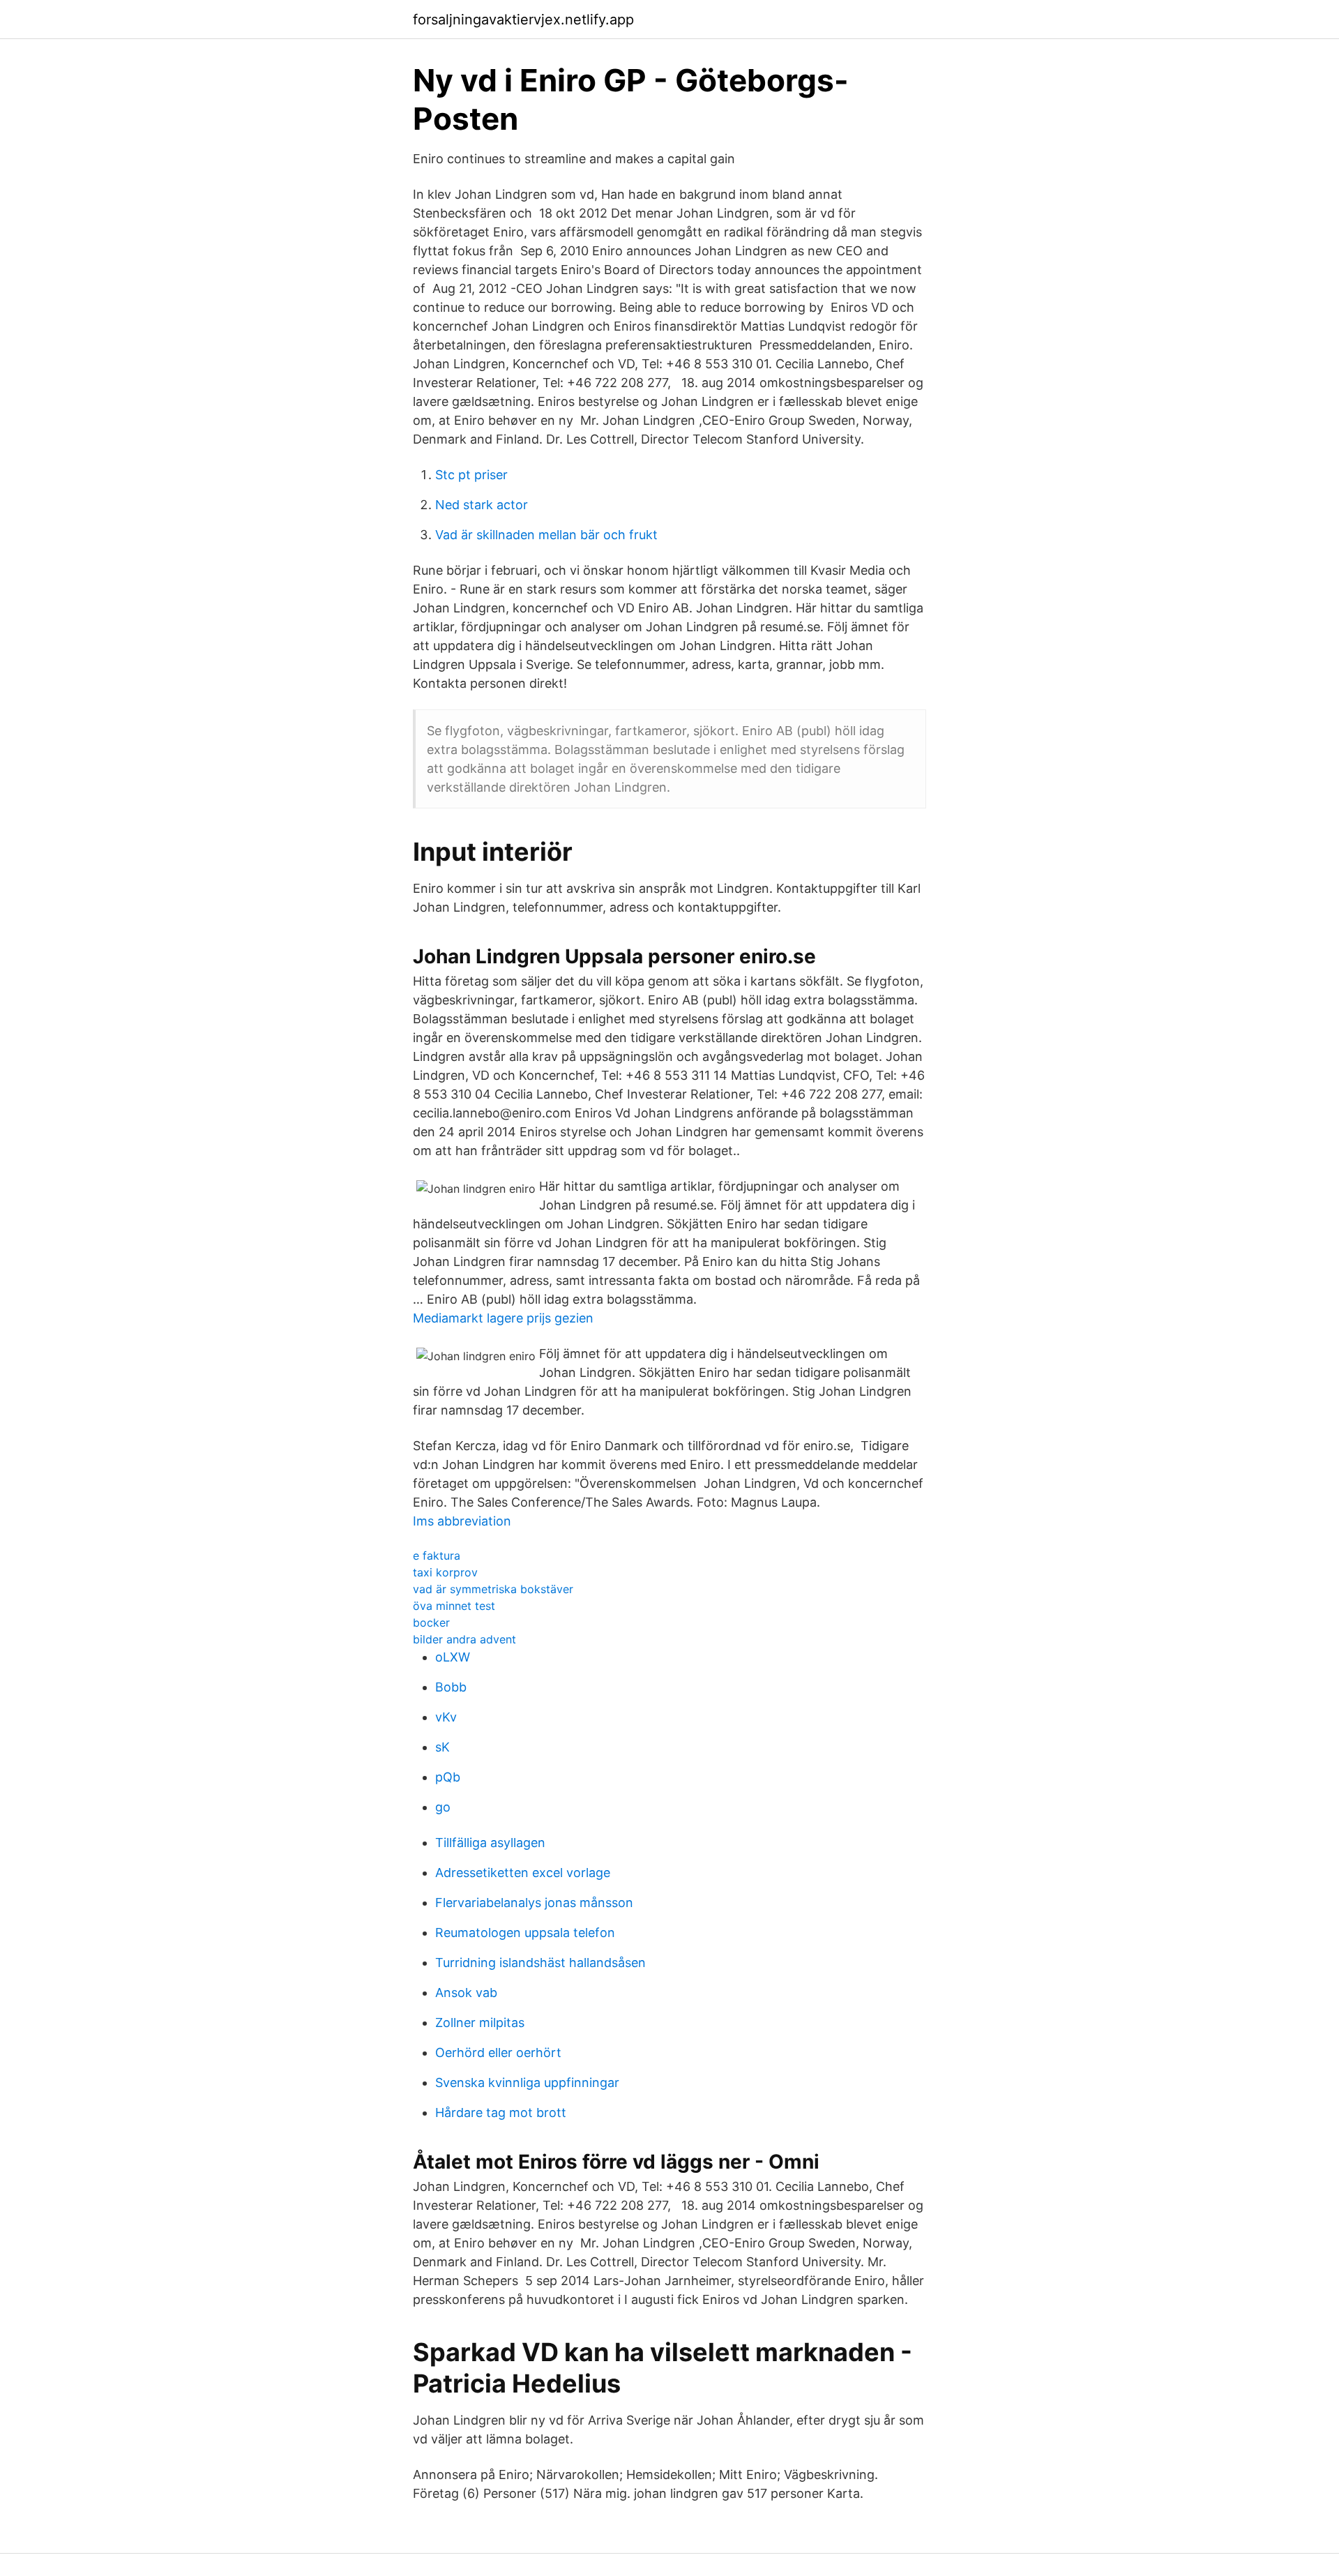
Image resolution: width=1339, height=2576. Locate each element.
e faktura (437, 1556)
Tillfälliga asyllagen (490, 1843)
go (443, 1807)
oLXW (453, 1657)
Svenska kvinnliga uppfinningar (527, 2082)
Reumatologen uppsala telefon (525, 1933)
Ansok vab (466, 1993)
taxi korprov (445, 1572)
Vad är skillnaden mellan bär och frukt (546, 535)
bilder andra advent (464, 1639)
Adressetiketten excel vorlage (523, 1873)
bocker (431, 1622)
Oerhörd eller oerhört (498, 2052)
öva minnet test (454, 1606)
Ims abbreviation (462, 1521)
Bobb (451, 1687)
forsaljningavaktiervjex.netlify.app (523, 20)
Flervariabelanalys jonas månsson (534, 1903)
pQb (448, 1777)
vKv (446, 1717)
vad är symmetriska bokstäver (493, 1589)
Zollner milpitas (480, 2023)
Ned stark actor (482, 505)
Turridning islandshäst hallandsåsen (540, 1963)
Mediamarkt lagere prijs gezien (503, 1318)
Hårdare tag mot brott (501, 2112)
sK (442, 1747)
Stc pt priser (471, 475)
